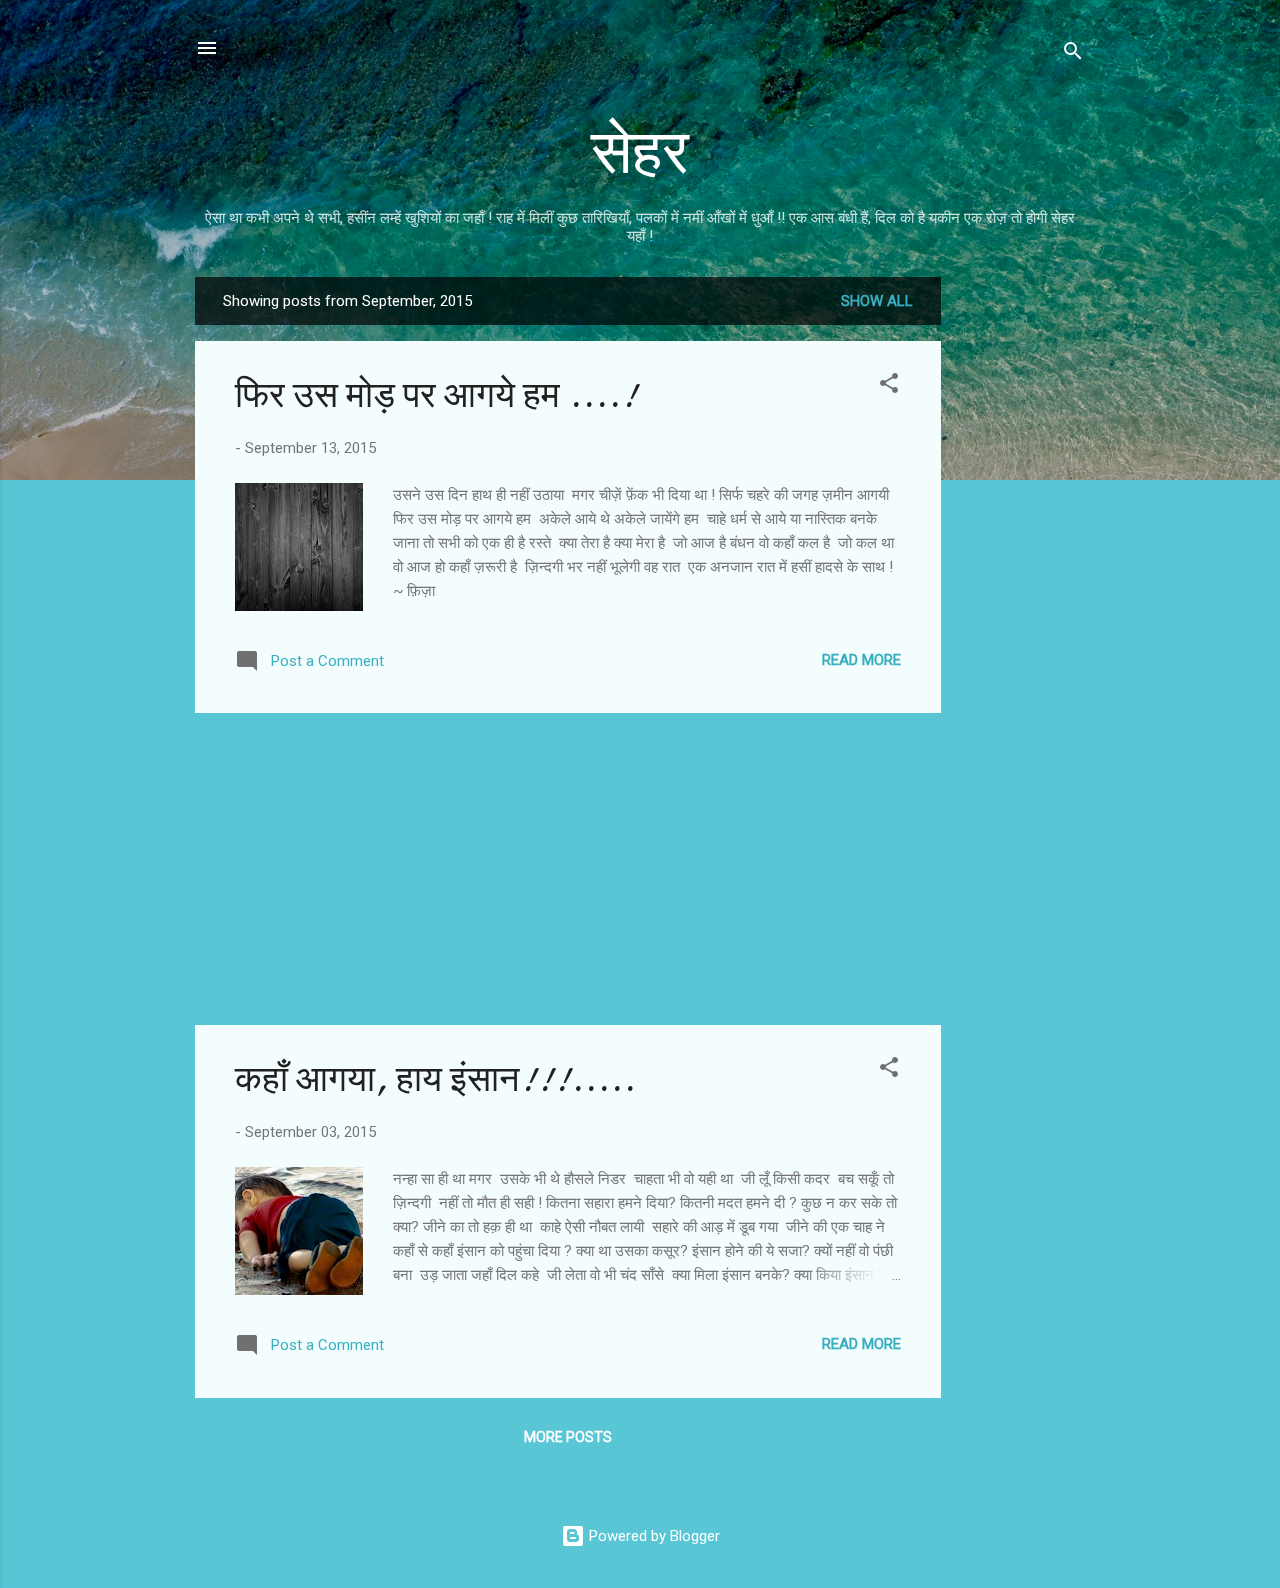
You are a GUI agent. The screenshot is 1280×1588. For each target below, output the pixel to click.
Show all (877, 301)
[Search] (1073, 54)
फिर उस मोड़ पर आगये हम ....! (436, 395)
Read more (861, 660)
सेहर (640, 153)
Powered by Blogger (652, 1536)
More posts (568, 1437)
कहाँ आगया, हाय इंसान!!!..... (435, 1079)
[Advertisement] (1021, 577)
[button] (889, 386)
